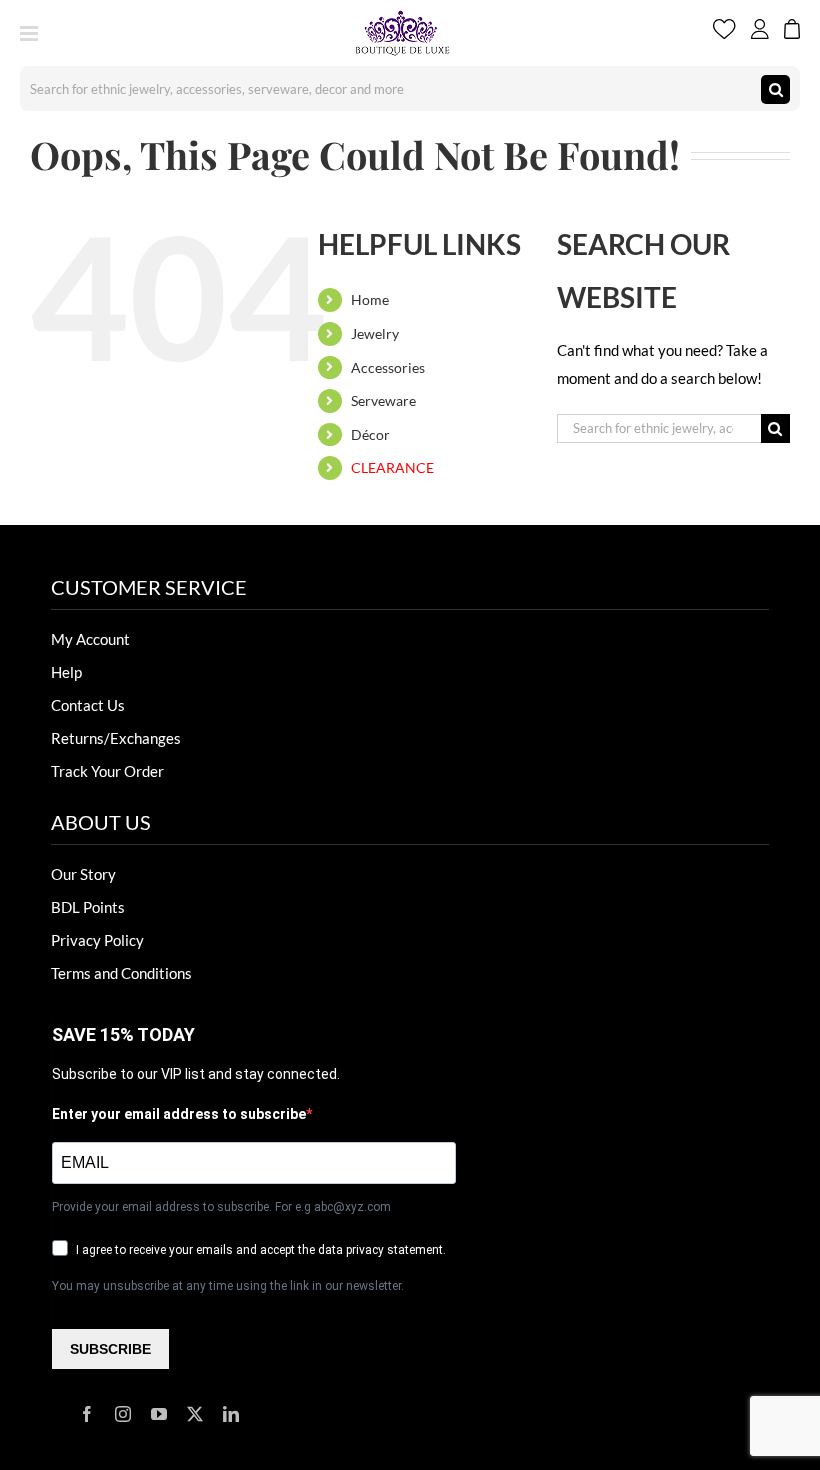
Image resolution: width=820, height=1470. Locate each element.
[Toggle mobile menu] (30, 33)
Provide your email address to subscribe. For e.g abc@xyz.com (221, 1207)
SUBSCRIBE (110, 1349)
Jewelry (375, 333)
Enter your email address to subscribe (179, 1114)
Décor (370, 434)
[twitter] (195, 1414)
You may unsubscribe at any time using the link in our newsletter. (228, 1286)
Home (370, 299)
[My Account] (760, 33)
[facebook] (87, 1414)
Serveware (383, 400)
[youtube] (159, 1414)
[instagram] (123, 1414)
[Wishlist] (724, 33)
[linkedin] (231, 1414)
